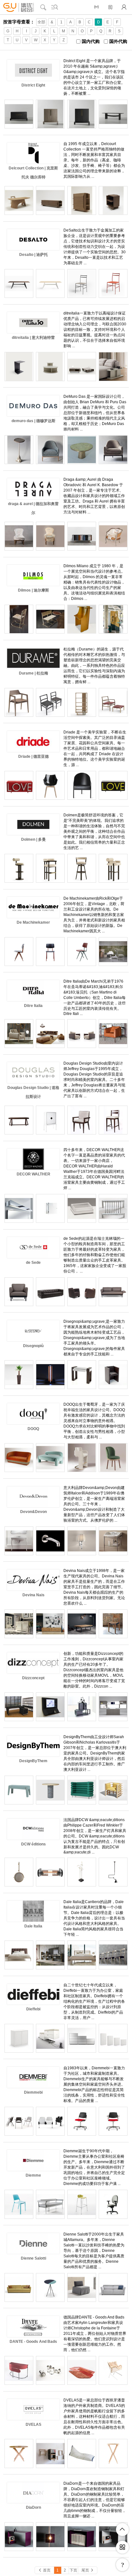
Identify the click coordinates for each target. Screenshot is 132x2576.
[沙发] (50, 1034)
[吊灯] (50, 2537)
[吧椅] (113, 868)
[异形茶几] (82, 450)
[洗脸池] (19, 1541)
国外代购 (118, 41)
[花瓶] (19, 1375)
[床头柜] (113, 200)
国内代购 (91, 41)
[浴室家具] (50, 1208)
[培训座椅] (19, 2204)
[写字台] (19, 2370)
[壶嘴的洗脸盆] (50, 1541)
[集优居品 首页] (19, 7)
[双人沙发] (50, 1458)
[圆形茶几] (50, 366)
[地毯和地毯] (82, 2370)
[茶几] (113, 952)
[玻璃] (50, 2370)
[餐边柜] (19, 1624)
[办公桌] (19, 1707)
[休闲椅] (113, 450)
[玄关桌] (82, 1375)
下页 (73, 2570)
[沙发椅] (113, 1034)
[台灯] (82, 1872)
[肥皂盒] (113, 1208)
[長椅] (19, 1790)
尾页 (88, 2570)
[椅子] (82, 952)
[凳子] (82, 2204)
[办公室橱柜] (113, 2038)
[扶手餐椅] (82, 619)
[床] (82, 1955)
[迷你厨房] (113, 1707)
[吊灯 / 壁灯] (50, 1872)
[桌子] (113, 2453)
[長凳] (50, 2121)
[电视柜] (50, 1624)
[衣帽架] (50, 2453)
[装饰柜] (113, 785)
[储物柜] (82, 114)
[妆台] (113, 619)
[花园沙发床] (82, 2453)
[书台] (19, 200)
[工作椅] (113, 2204)
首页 (44, 2570)
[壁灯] (19, 1208)
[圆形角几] (19, 450)
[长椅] (50, 619)
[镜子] (19, 1872)
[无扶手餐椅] (113, 283)
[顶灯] (113, 1872)
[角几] (19, 366)
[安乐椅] (113, 1375)
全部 (41, 22)
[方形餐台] (113, 114)
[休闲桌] (19, 1120)
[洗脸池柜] (113, 1541)
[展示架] (82, 702)
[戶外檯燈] (50, 1375)
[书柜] (50, 1955)
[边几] (113, 366)
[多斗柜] (19, 114)
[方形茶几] (82, 366)
